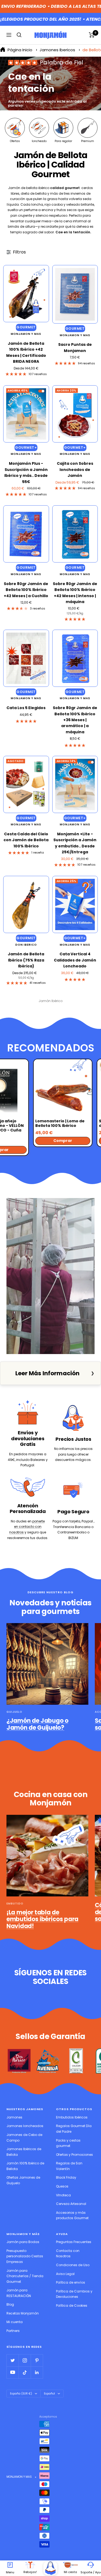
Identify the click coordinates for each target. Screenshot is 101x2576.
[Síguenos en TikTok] (25, 2372)
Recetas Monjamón (23, 2313)
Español (49, 2394)
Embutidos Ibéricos (72, 2117)
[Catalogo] (50, 2568)
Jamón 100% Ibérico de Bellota (25, 2166)
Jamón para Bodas (23, 2242)
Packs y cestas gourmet (68, 2143)
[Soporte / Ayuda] (91, 2565)
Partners (13, 2331)
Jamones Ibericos (58, 50)
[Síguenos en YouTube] (13, 2372)
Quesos (62, 2186)
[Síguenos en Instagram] (25, 2360)
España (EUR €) (21, 2394)
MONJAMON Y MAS (26, 334)
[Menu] (10, 2565)
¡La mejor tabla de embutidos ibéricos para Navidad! (42, 1919)
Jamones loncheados (25, 2126)
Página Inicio (20, 50)
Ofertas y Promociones (74, 2155)
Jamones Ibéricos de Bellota (24, 2152)
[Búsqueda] (19, 35)
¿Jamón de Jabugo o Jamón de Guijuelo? (37, 1724)
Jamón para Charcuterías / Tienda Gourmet (25, 2276)
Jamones (14, 2117)
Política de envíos (71, 2282)
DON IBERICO (26, 945)
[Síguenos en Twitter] (13, 2360)
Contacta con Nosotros (68, 2254)
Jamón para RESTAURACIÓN (19, 2293)
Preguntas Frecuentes (74, 2242)
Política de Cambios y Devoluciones (74, 2294)
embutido (15, 1904)
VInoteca (63, 2195)
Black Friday (66, 2177)
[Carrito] (92, 35)
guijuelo (14, 1712)
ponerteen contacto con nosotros (27, 1527)
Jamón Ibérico (50, 1001)
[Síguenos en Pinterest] (37, 2360)
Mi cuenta (15, 2322)
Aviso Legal (65, 2274)
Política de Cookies (72, 2305)
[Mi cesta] (70, 2565)
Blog (10, 2304)
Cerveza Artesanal (71, 2204)
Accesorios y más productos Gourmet (72, 2215)
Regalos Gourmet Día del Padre (74, 2129)
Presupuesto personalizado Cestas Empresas (25, 2256)
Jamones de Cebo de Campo (24, 2138)
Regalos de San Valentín (69, 2166)
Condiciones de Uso (73, 2265)
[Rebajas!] (30, 2565)
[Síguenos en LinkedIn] (37, 2372)
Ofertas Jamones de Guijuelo (23, 2180)
